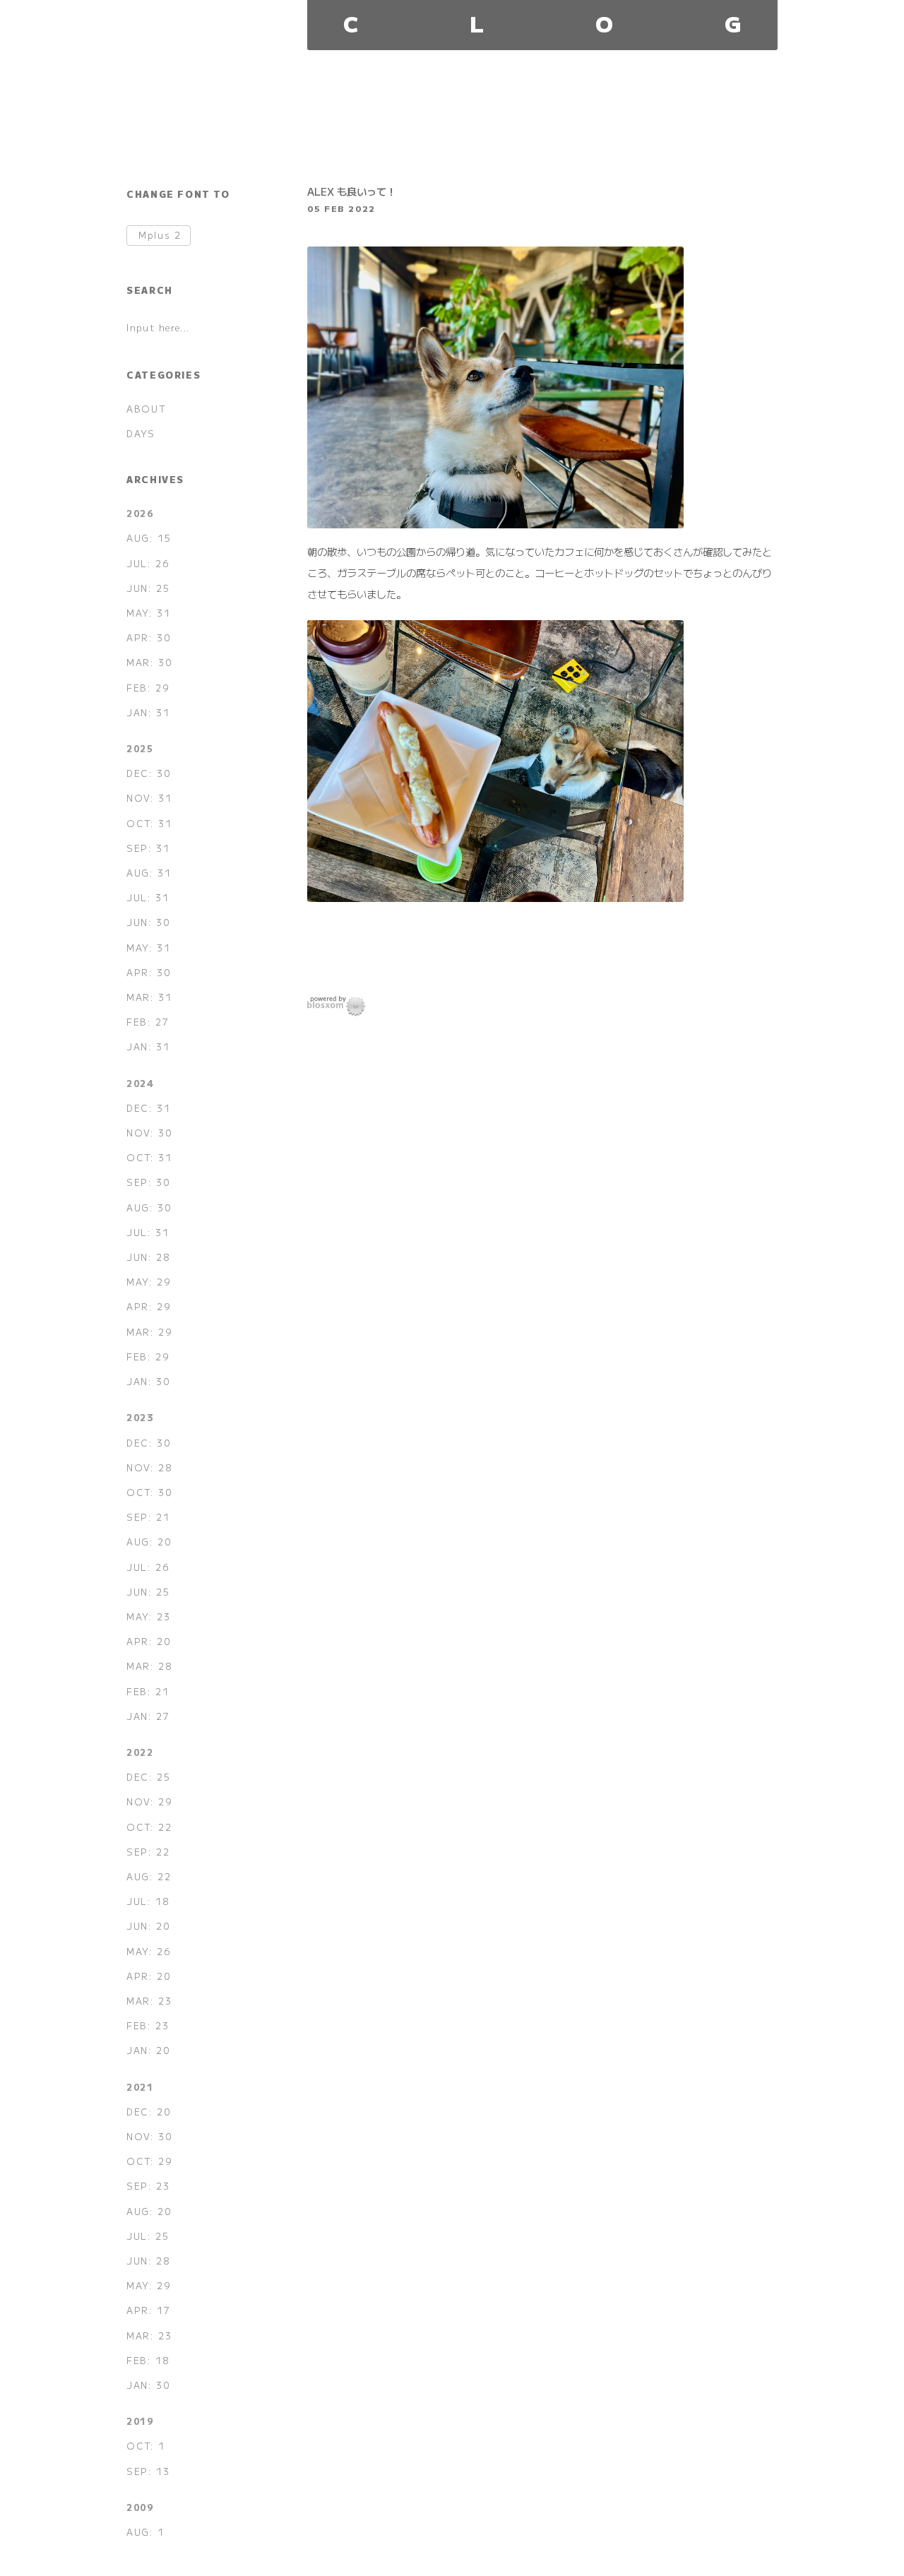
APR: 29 (149, 1306)
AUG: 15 (149, 538)
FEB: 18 (148, 2360)
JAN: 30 (148, 1381)
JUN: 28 (148, 1257)
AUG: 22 (149, 1876)
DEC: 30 (149, 773)
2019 (140, 2421)
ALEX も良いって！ (352, 191)
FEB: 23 (148, 2025)
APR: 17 (148, 2310)
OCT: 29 (149, 2161)
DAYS (141, 433)
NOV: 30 (149, 1133)
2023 (140, 1417)
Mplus (160, 236)
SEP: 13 (148, 2471)
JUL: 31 (148, 897)
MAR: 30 (149, 662)
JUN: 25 (148, 588)
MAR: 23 (149, 2001)
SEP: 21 (148, 1517)
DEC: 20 (149, 2112)
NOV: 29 (149, 1802)
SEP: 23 (148, 2186)
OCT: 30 (149, 1492)
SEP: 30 (148, 1182)
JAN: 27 (148, 1716)
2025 (140, 748)
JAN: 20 (148, 2050)
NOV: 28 (149, 1467)
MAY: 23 (148, 1616)
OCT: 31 (149, 823)
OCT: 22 (149, 1827)
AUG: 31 (149, 873)
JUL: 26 (148, 563)
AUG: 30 (149, 1207)
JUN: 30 (148, 922)
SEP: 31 (148, 848)
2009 (140, 2507)
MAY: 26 (149, 1951)
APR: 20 (149, 1641)
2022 (140, 1752)
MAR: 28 (149, 1666)
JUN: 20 (148, 1926)
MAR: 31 (149, 997)
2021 (140, 2087)
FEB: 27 (148, 1022)
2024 (140, 1083)
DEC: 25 (148, 1777)
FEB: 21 (148, 1691)
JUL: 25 (148, 2236)
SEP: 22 (148, 1852)
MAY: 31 (148, 613)
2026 (140, 513)
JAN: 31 (148, 712)
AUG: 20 (149, 1542)
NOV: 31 (149, 798)
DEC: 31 (148, 1108)
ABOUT (146, 409)
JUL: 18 (148, 1901)
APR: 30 (149, 637)
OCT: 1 (146, 2446)
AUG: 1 (145, 2532)
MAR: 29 (149, 1332)
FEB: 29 (148, 688)
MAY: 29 (149, 1282)
